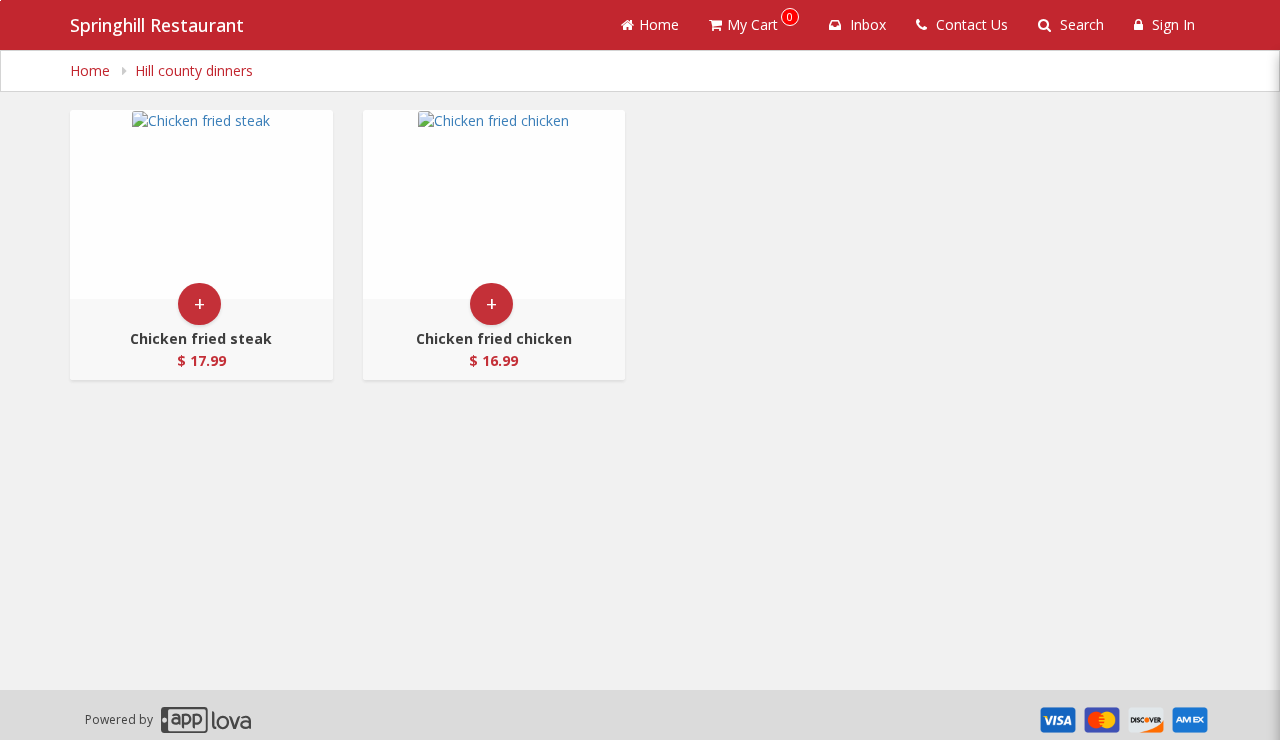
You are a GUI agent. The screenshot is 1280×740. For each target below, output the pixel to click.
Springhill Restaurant (157, 25)
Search (1080, 24)
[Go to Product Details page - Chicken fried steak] (201, 204)
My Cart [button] (760, 21)
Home (659, 24)
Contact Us (970, 24)
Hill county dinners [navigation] (194, 70)
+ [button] (199, 303)
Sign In (1171, 24)
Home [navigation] (92, 70)
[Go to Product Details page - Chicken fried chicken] (494, 204)
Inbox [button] (866, 24)
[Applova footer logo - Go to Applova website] (206, 719)
